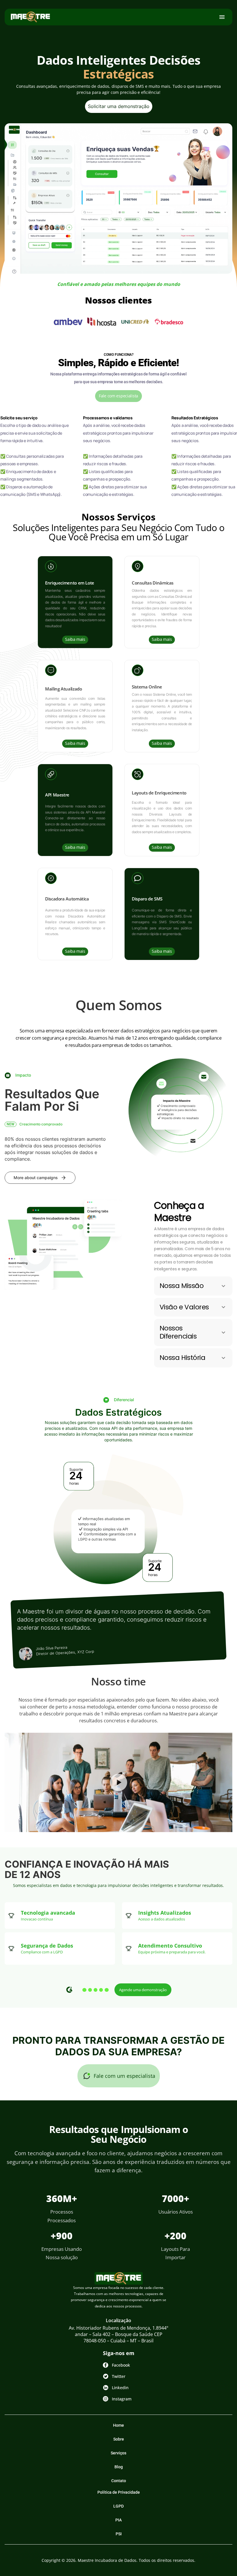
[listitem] (30, 17)
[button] (193, 1286)
